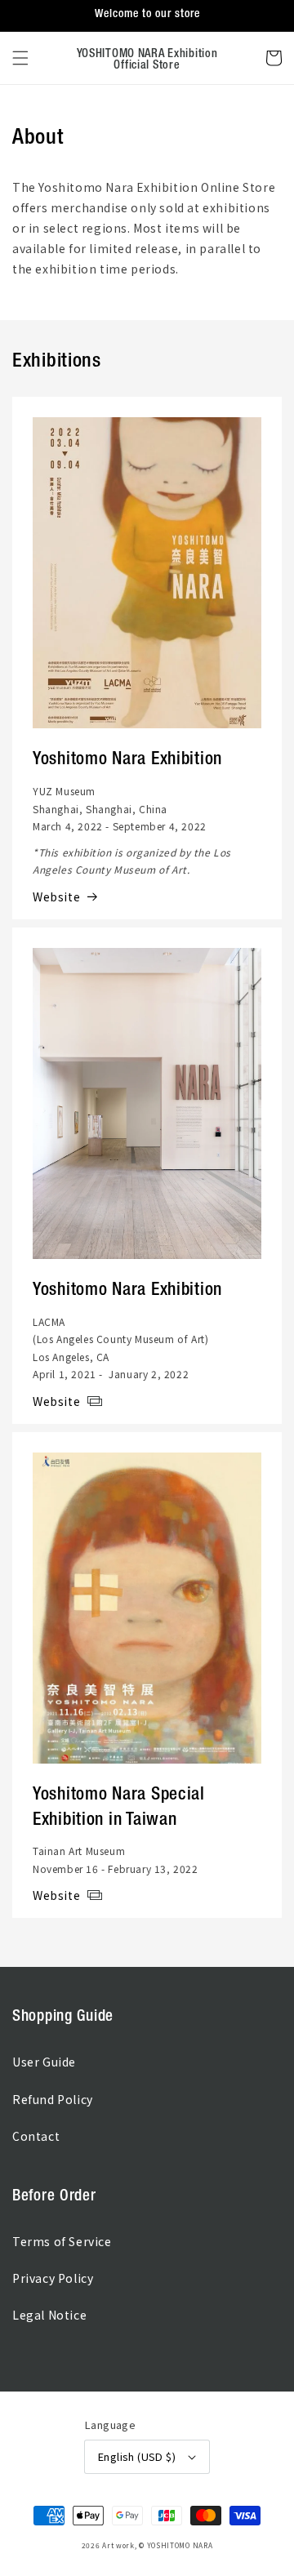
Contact (36, 2136)
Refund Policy (53, 2099)
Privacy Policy (53, 2278)
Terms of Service (62, 2241)
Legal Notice (49, 2315)
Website (56, 896)
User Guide (44, 2062)
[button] (20, 58)
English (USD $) (137, 2456)
